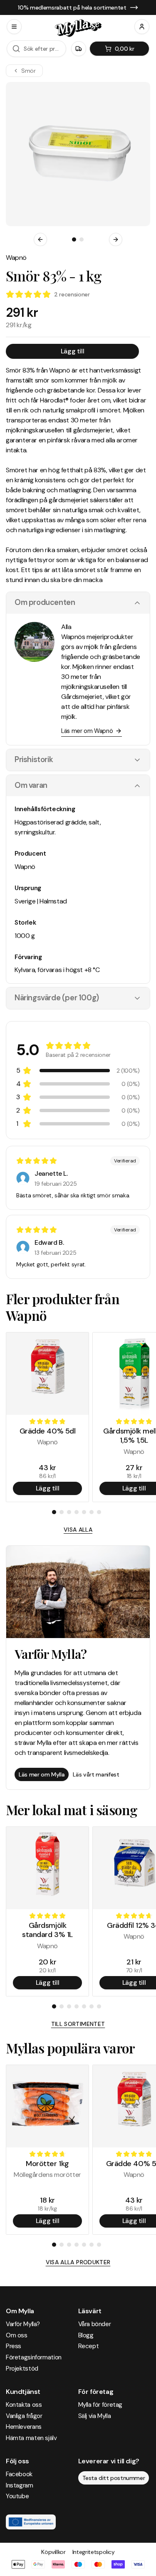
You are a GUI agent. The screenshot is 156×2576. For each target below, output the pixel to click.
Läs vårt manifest (96, 1774)
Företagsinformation (34, 2357)
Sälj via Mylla (95, 2416)
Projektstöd (22, 2369)
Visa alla (78, 1530)
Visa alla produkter (78, 2262)
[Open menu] (14, 27)
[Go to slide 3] (69, 1512)
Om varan (31, 785)
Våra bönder (95, 2324)
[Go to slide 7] (99, 1512)
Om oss (17, 2335)
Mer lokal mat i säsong (72, 1810)
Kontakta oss (24, 2405)
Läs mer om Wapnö (87, 731)
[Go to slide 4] (77, 1512)
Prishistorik (34, 760)
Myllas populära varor (70, 2048)
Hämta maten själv (31, 2438)
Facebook (19, 2474)
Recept (89, 2346)
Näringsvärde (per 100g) (57, 998)
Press (14, 2346)
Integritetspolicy (94, 2552)
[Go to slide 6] (92, 1512)
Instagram (20, 2485)
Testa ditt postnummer (114, 2478)
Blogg (86, 2335)
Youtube (17, 2496)
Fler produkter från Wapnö (63, 1307)
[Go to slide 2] (82, 239)
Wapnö (16, 258)
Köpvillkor (53, 2552)
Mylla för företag (100, 2405)
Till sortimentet (78, 2024)
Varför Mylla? (23, 2324)
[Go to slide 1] (74, 239)
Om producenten (45, 602)
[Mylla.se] (78, 28)
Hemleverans (24, 2427)
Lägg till (72, 351)
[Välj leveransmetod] (79, 49)
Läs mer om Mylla (42, 1774)
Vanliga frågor (24, 2416)
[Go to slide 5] (84, 1512)
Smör (28, 71)
